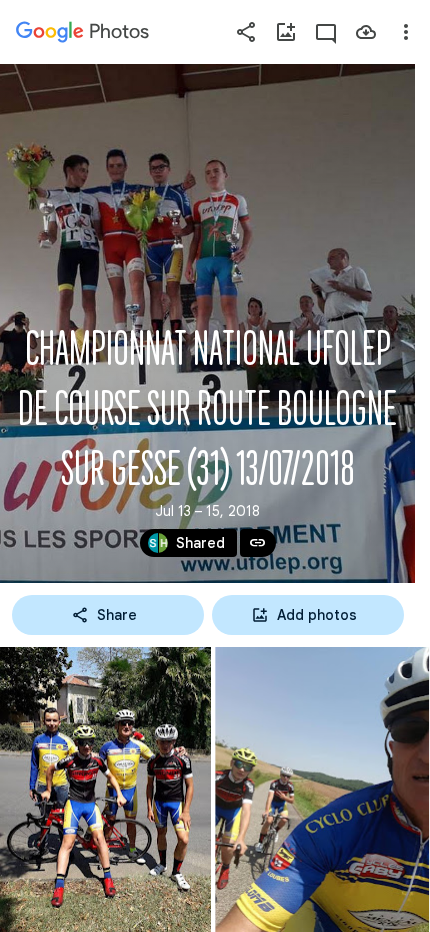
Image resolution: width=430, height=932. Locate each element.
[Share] (246, 32)
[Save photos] (366, 32)
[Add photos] (286, 32)
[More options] (406, 32)
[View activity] (326, 32)
